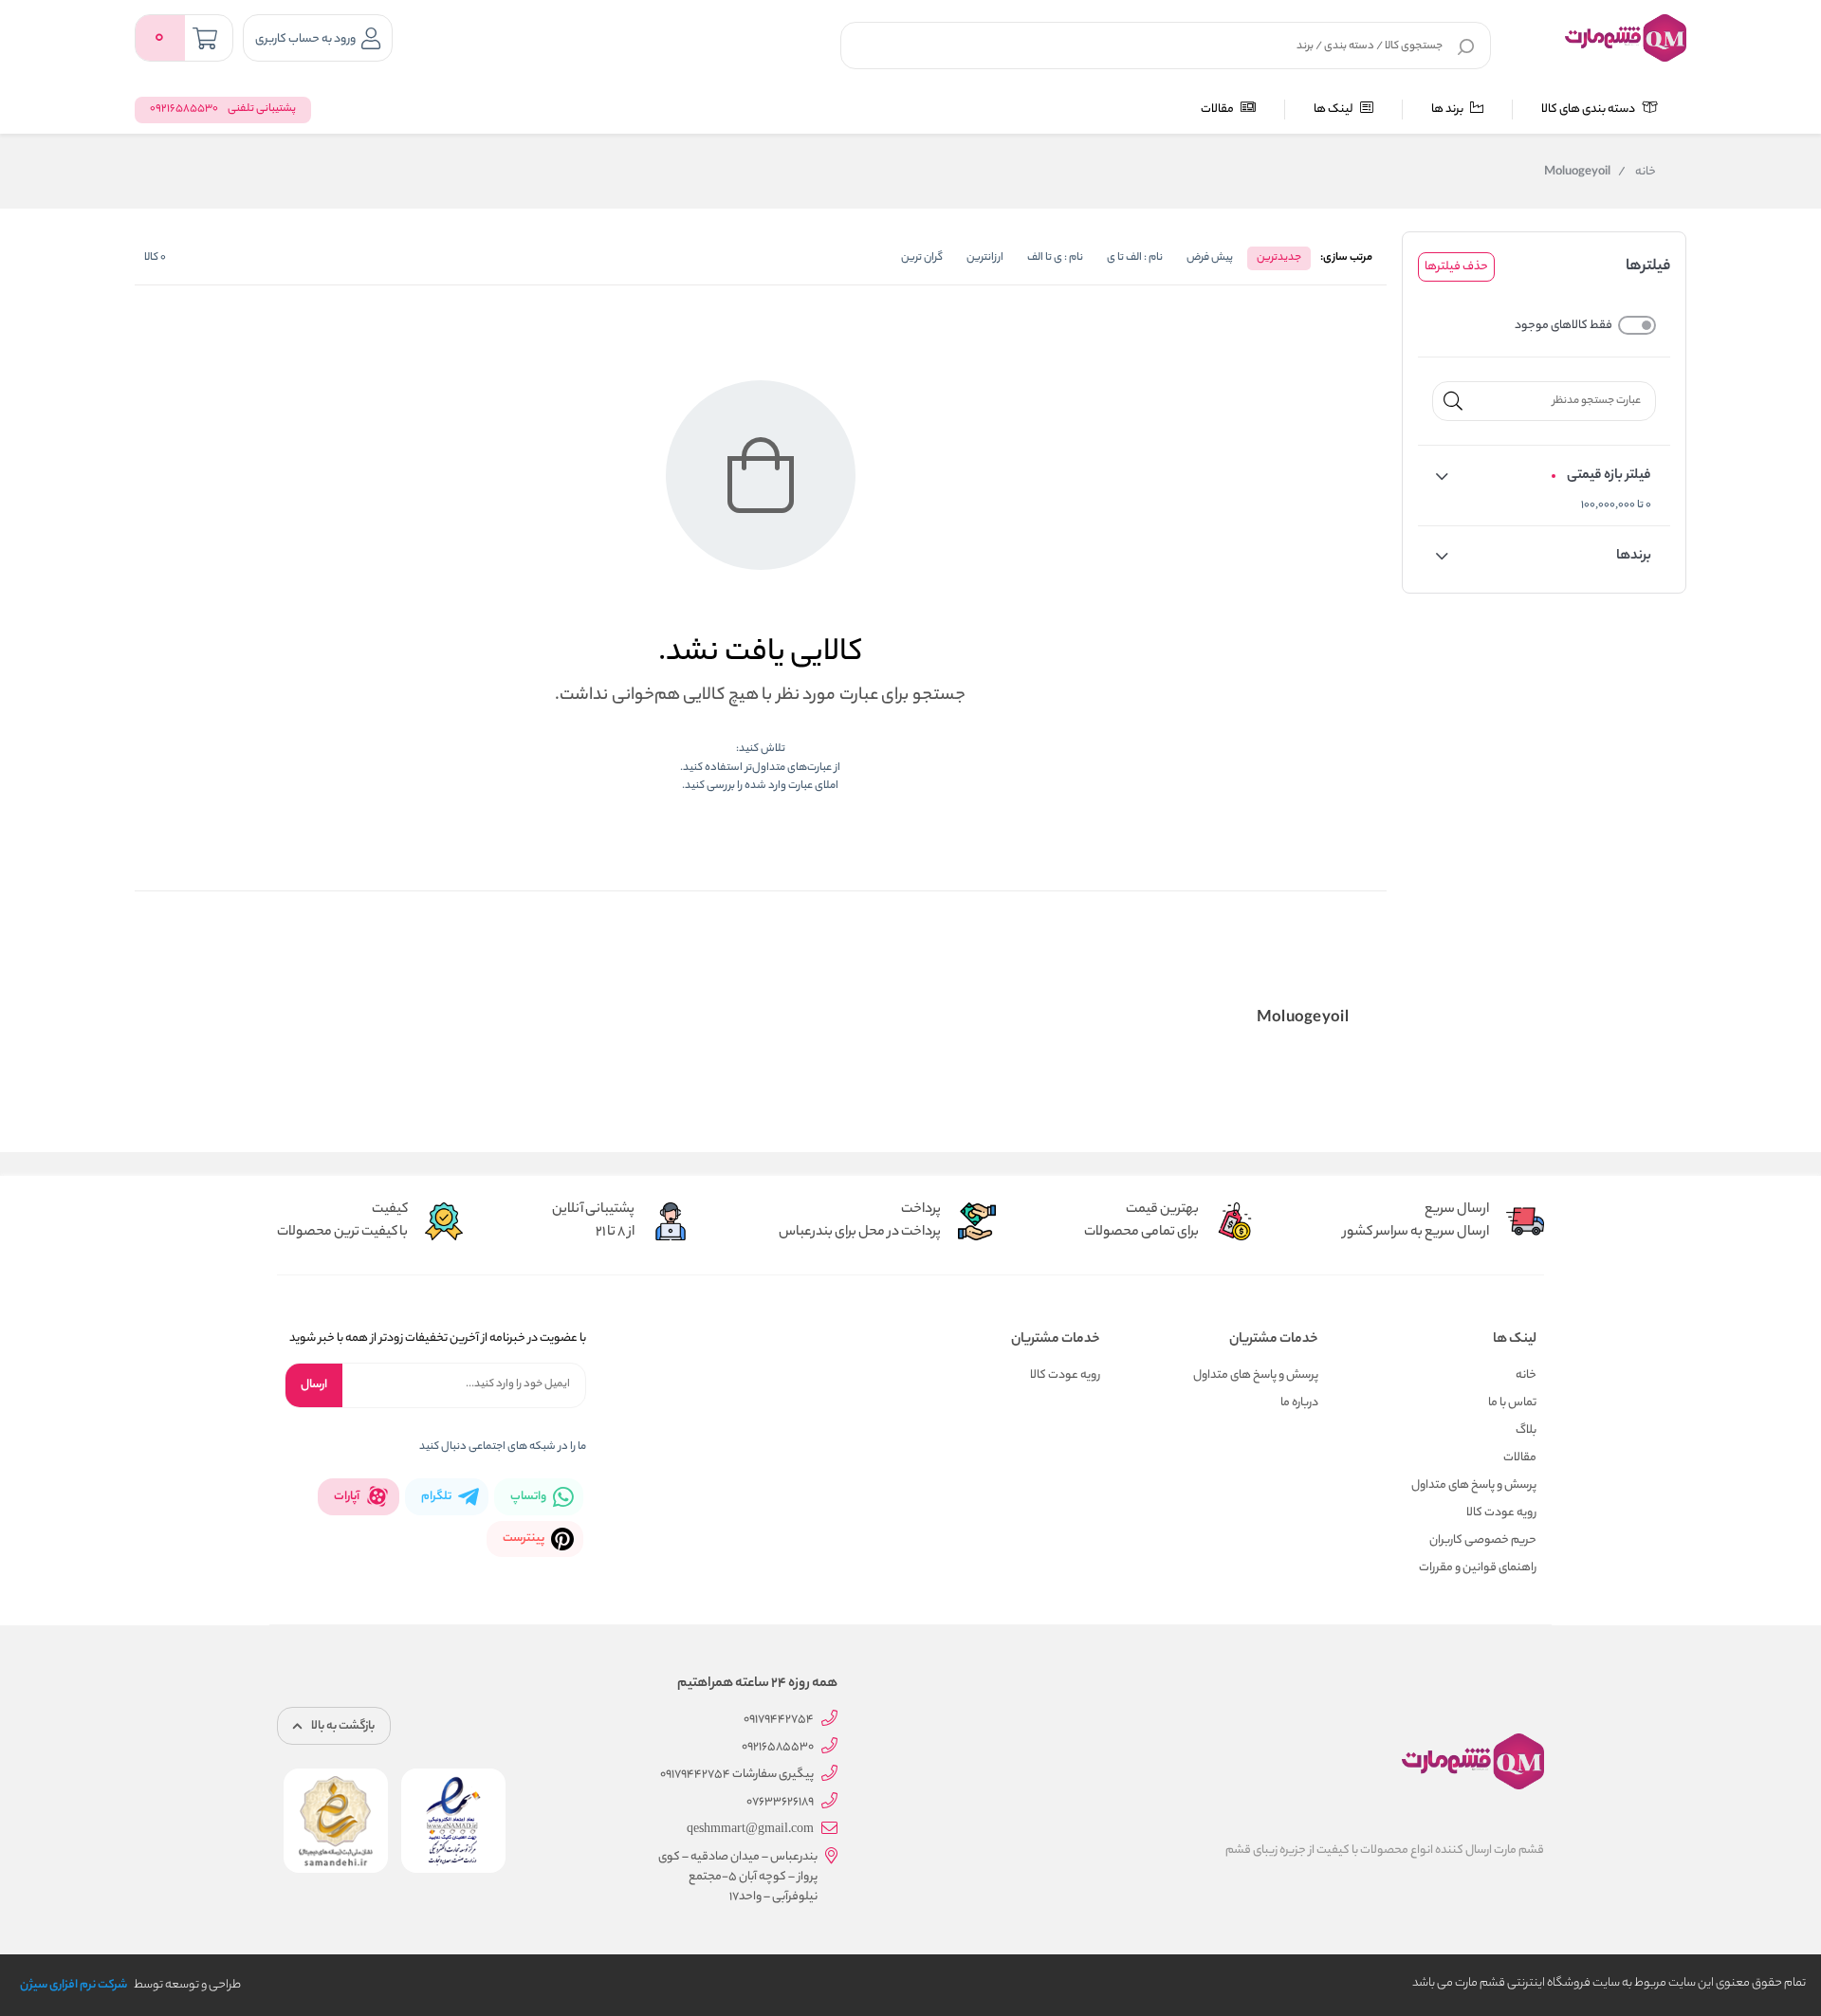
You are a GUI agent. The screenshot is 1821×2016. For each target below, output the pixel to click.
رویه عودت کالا (1501, 1513)
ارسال (314, 1385)
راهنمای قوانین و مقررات (1478, 1568)
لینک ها (1334, 110)
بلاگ (1526, 1430)
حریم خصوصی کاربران (1483, 1540)
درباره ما (1299, 1403)
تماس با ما (1512, 1403)
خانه (1637, 173)
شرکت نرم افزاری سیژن (74, 1985)
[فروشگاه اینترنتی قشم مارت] (1626, 38)
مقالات (1218, 110)
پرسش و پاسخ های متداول (1474, 1485)
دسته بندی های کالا (1589, 110)
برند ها (1448, 110)
